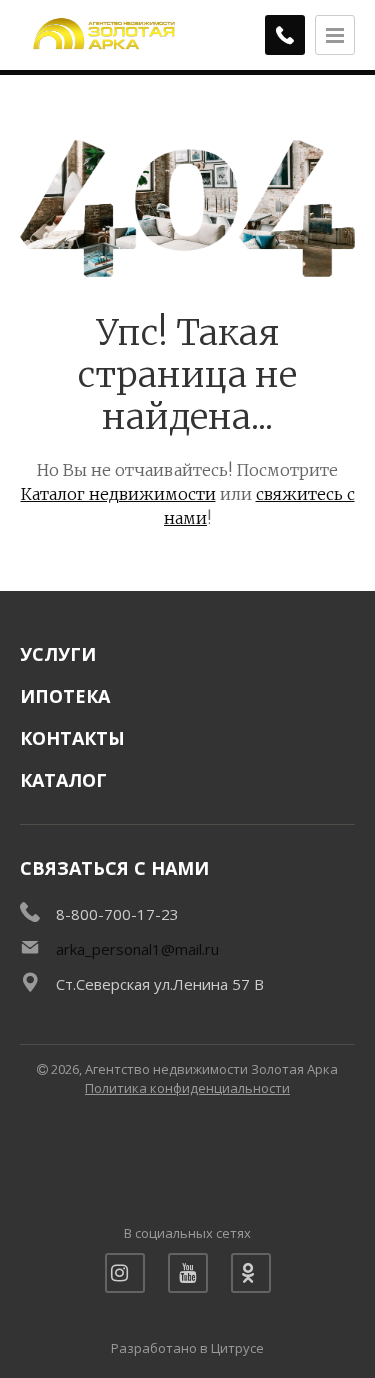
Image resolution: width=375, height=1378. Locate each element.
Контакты (72, 738)
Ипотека (65, 696)
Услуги (58, 654)
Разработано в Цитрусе (187, 1348)
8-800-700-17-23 (117, 914)
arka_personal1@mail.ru (137, 949)
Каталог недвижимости (118, 494)
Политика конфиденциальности (187, 1088)
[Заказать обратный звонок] (285, 35)
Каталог (63, 780)
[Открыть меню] (335, 35)
